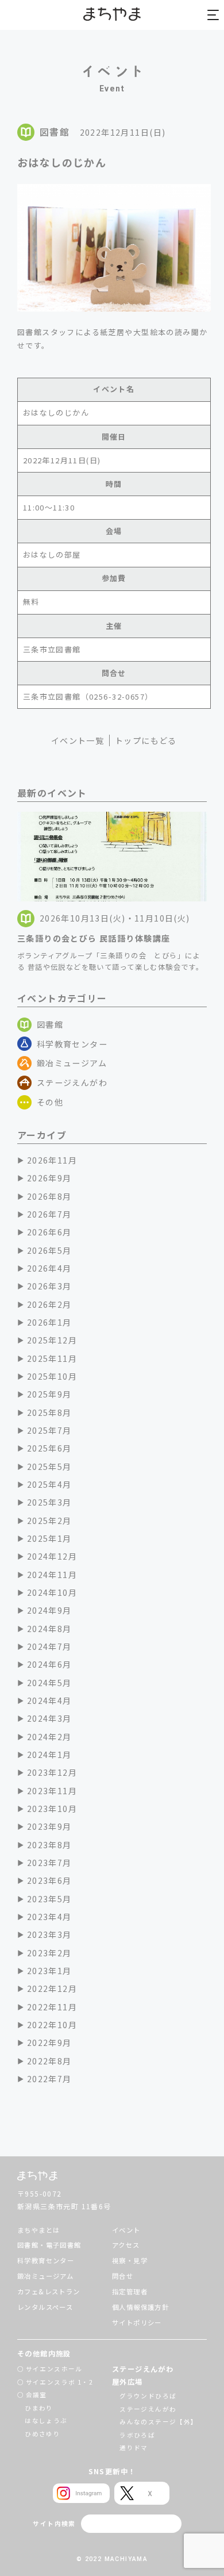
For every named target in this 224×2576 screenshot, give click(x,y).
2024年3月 (49, 1718)
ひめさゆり (43, 2434)
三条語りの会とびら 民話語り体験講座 (94, 938)
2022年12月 (52, 1988)
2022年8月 (49, 2061)
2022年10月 (52, 2025)
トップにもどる (146, 740)
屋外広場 (128, 2382)
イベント (126, 2230)
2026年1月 (49, 1322)
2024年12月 (52, 1556)
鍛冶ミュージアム (72, 1063)
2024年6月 (49, 1664)
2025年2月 (49, 1521)
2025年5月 (49, 1466)
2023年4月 (49, 1917)
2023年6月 (49, 1880)
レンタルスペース (45, 2307)
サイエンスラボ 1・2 (60, 2382)
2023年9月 (49, 1826)
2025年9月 (49, 1394)
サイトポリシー (137, 2322)
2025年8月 (49, 1412)
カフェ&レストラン (49, 2291)
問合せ (123, 2276)
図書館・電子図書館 (49, 2245)
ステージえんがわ (72, 1082)
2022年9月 (49, 2043)
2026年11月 (52, 1160)
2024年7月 (49, 1646)
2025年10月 (52, 1376)
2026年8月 (49, 1196)
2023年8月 (49, 1845)
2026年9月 (49, 1178)
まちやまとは (38, 2230)
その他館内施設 (44, 2354)
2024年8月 (49, 1629)
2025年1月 (49, 1538)
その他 (50, 1102)
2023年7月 (49, 1863)
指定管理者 (130, 2291)
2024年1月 (49, 1755)
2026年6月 (49, 1232)
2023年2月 (49, 1953)
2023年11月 (52, 1791)
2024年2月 (49, 1737)
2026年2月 (49, 1304)
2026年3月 (49, 1286)
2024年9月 (49, 1610)
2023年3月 (49, 1934)
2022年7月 (49, 2079)
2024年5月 (49, 1683)
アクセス (126, 2245)
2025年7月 (49, 1430)
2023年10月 (52, 1809)
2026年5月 (49, 1250)
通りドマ (134, 2448)
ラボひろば (137, 2435)
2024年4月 (49, 1700)
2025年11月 (52, 1358)
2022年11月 (52, 2007)
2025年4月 (49, 1484)
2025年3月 (49, 1502)
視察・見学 (130, 2260)
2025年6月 (49, 1448)
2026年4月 (49, 1268)
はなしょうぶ (46, 2420)
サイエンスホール (54, 2369)
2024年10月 (52, 1592)
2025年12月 (52, 1340)
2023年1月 (49, 1971)
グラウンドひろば (148, 2396)
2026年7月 (49, 1214)
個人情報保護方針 (140, 2307)
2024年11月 (52, 1575)
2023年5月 (49, 1899)
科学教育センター (72, 1044)
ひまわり (39, 2408)
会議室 (36, 2395)
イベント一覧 (78, 740)
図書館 (50, 1024)
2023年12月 (52, 1772)
